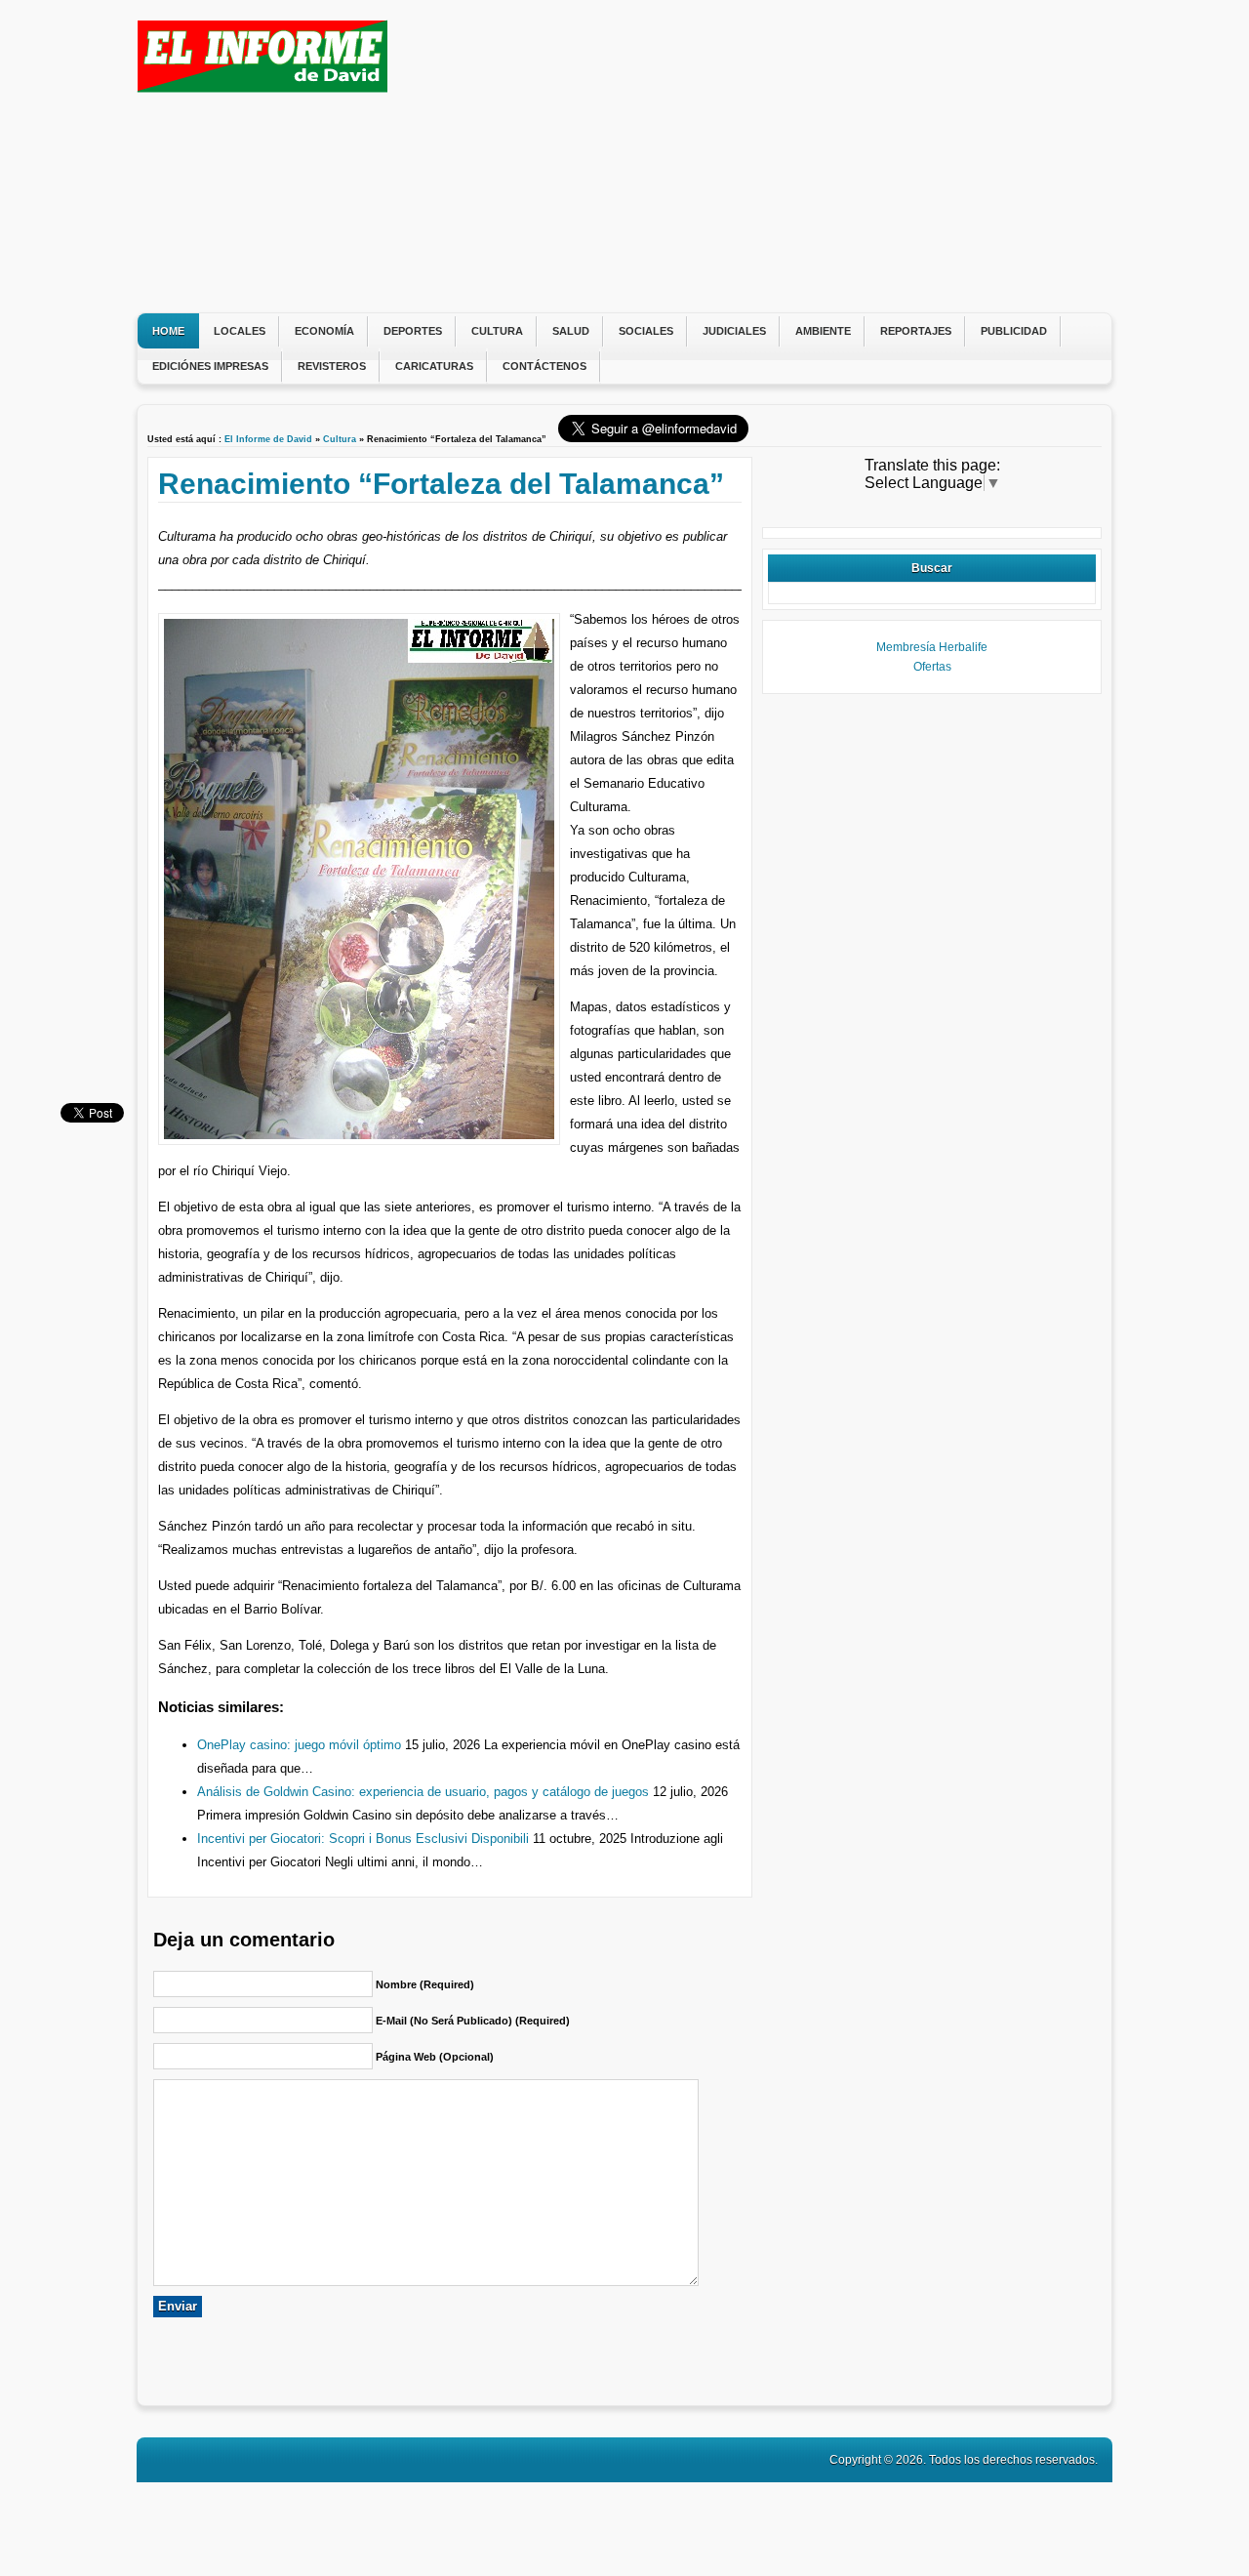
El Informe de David (268, 439)
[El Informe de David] (262, 87)
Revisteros (332, 366)
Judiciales (734, 331)
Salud (571, 331)
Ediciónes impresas (210, 366)
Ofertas (932, 667)
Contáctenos (544, 366)
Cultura (497, 331)
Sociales (646, 331)
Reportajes (916, 331)
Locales (240, 331)
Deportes (413, 331)
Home (168, 331)
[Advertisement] (746, 156)
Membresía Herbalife (932, 647)
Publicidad (1014, 331)
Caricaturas (434, 366)
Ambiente (823, 331)
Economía (324, 331)
